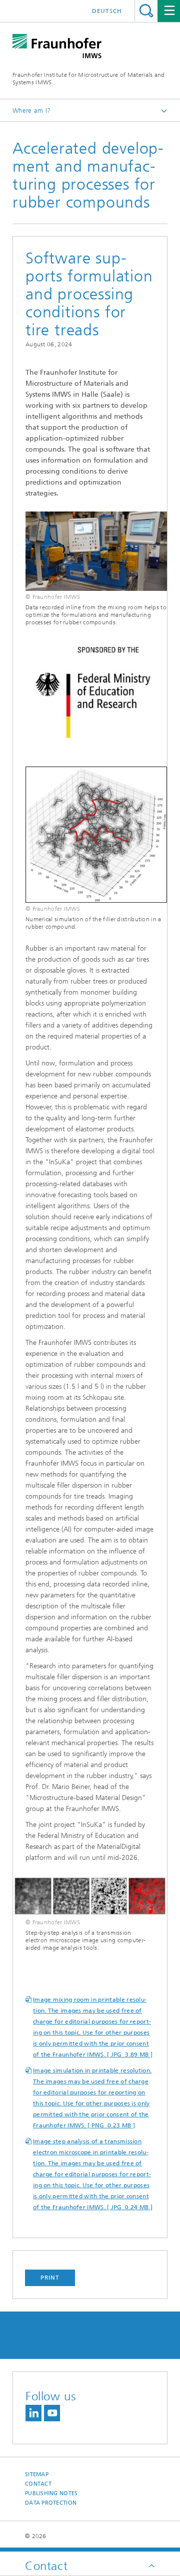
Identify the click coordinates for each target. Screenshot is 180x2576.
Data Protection (51, 2503)
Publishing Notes (51, 2493)
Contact (38, 2484)
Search (146, 11)
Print (50, 2278)
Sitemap (37, 2474)
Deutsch (107, 11)
